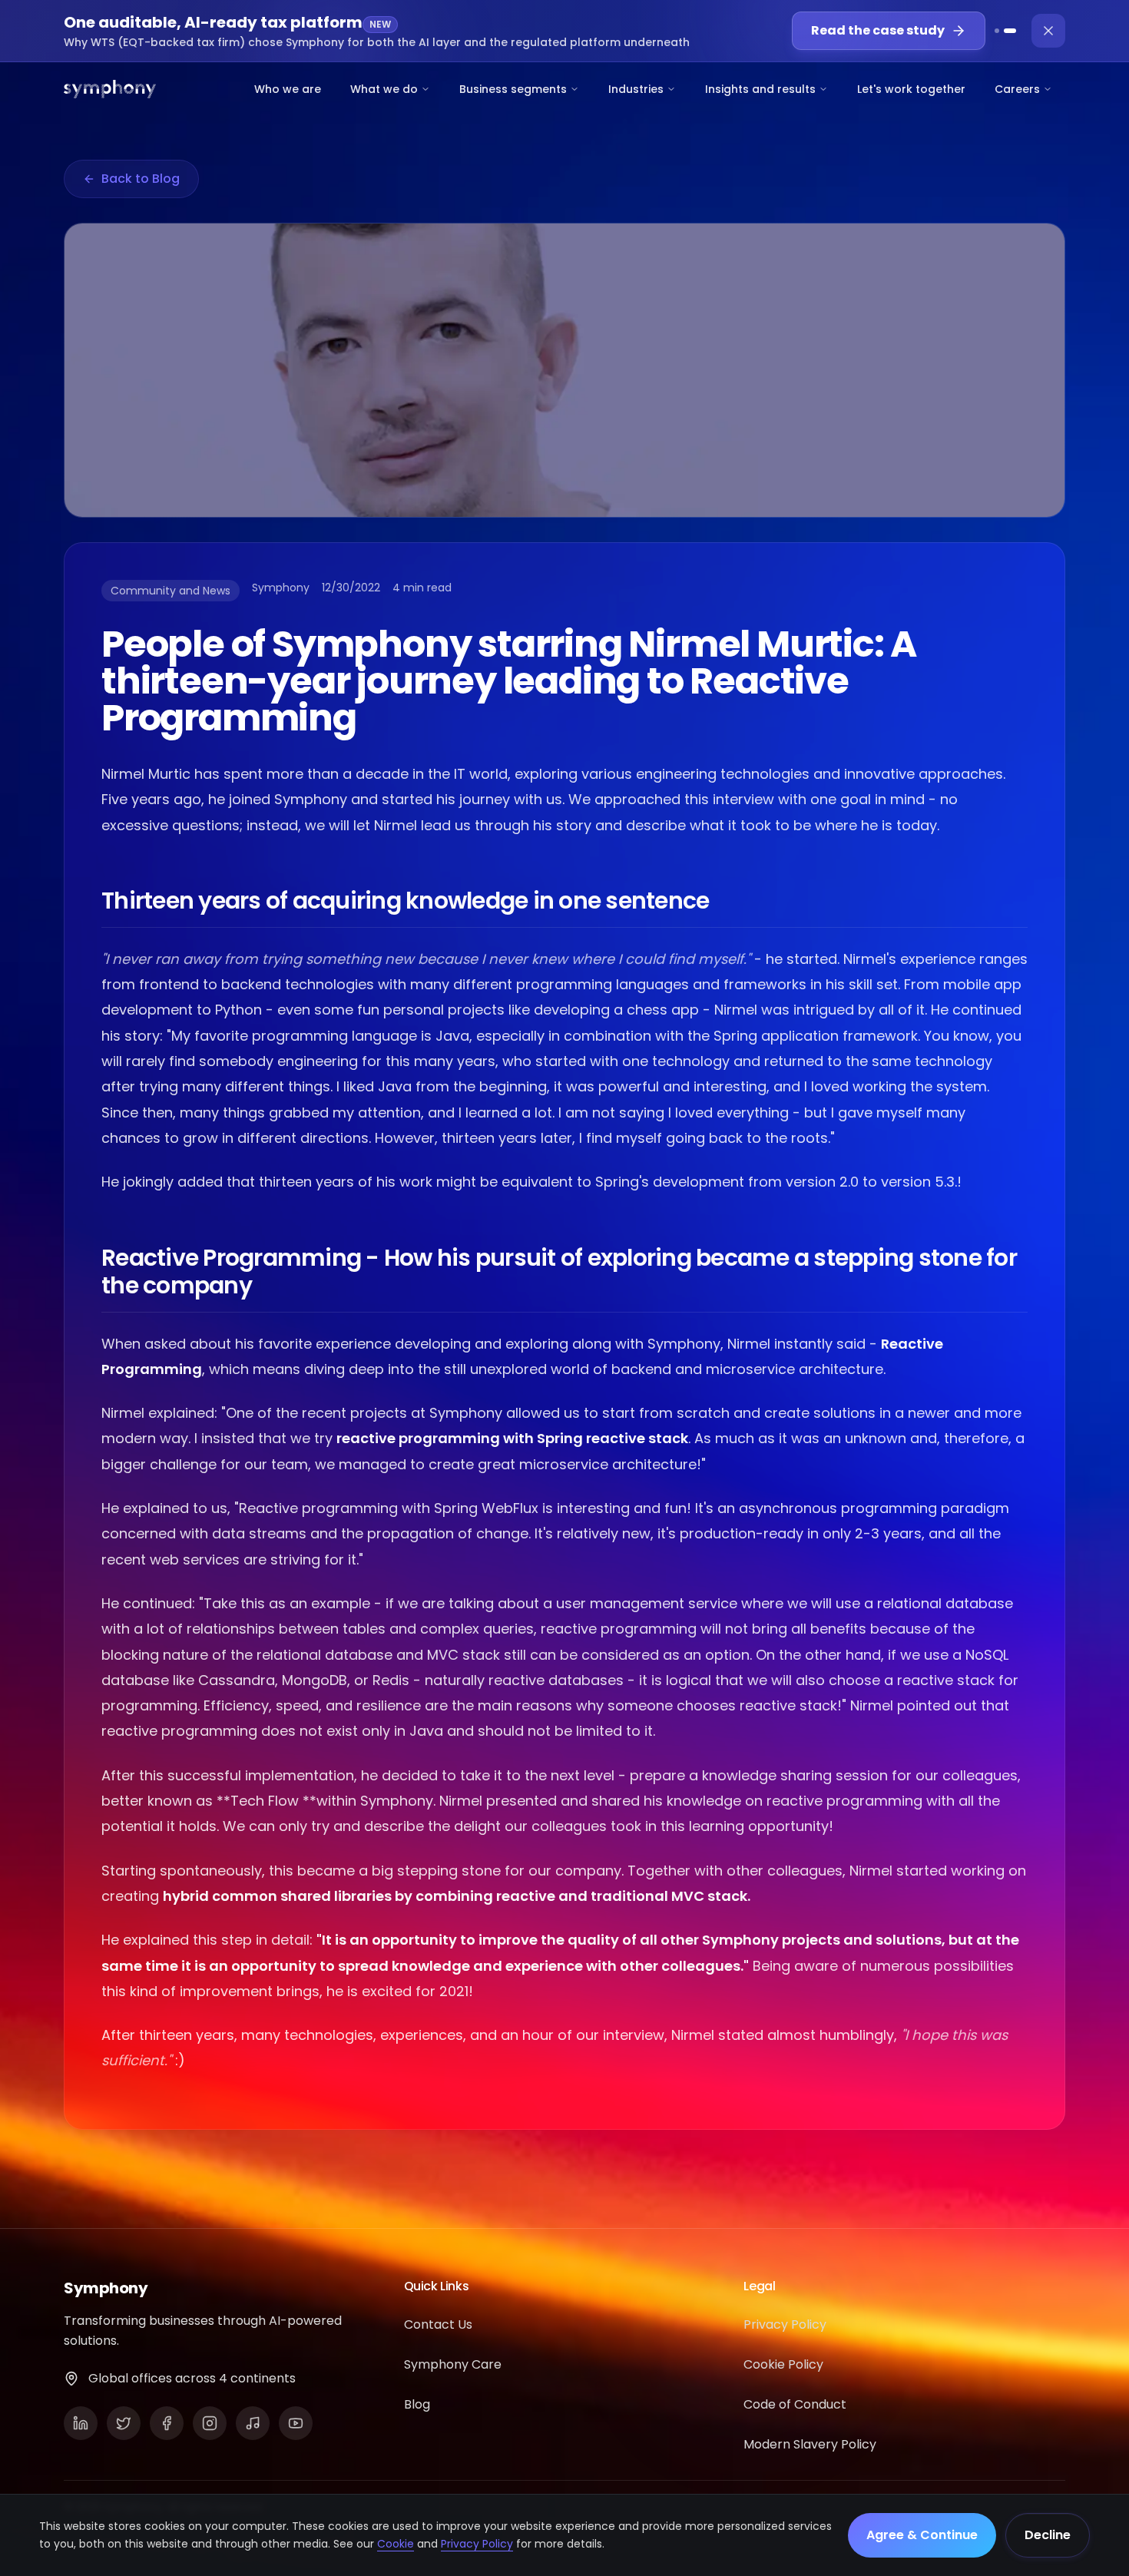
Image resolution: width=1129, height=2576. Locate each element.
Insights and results (760, 89)
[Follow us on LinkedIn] (81, 2423)
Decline (1048, 2535)
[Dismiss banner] (1048, 31)
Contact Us (438, 2324)
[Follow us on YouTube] (296, 2423)
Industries (636, 89)
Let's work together (911, 89)
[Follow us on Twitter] (124, 2423)
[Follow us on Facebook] (167, 2423)
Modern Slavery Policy (810, 2444)
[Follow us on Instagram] (210, 2423)
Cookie (396, 2544)
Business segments (513, 89)
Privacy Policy (477, 2544)
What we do (384, 89)
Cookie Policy (783, 2364)
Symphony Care (453, 2364)
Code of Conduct (795, 2404)
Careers (1017, 89)
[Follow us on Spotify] (253, 2423)
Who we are (288, 89)
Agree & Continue (922, 2535)
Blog (417, 2404)
